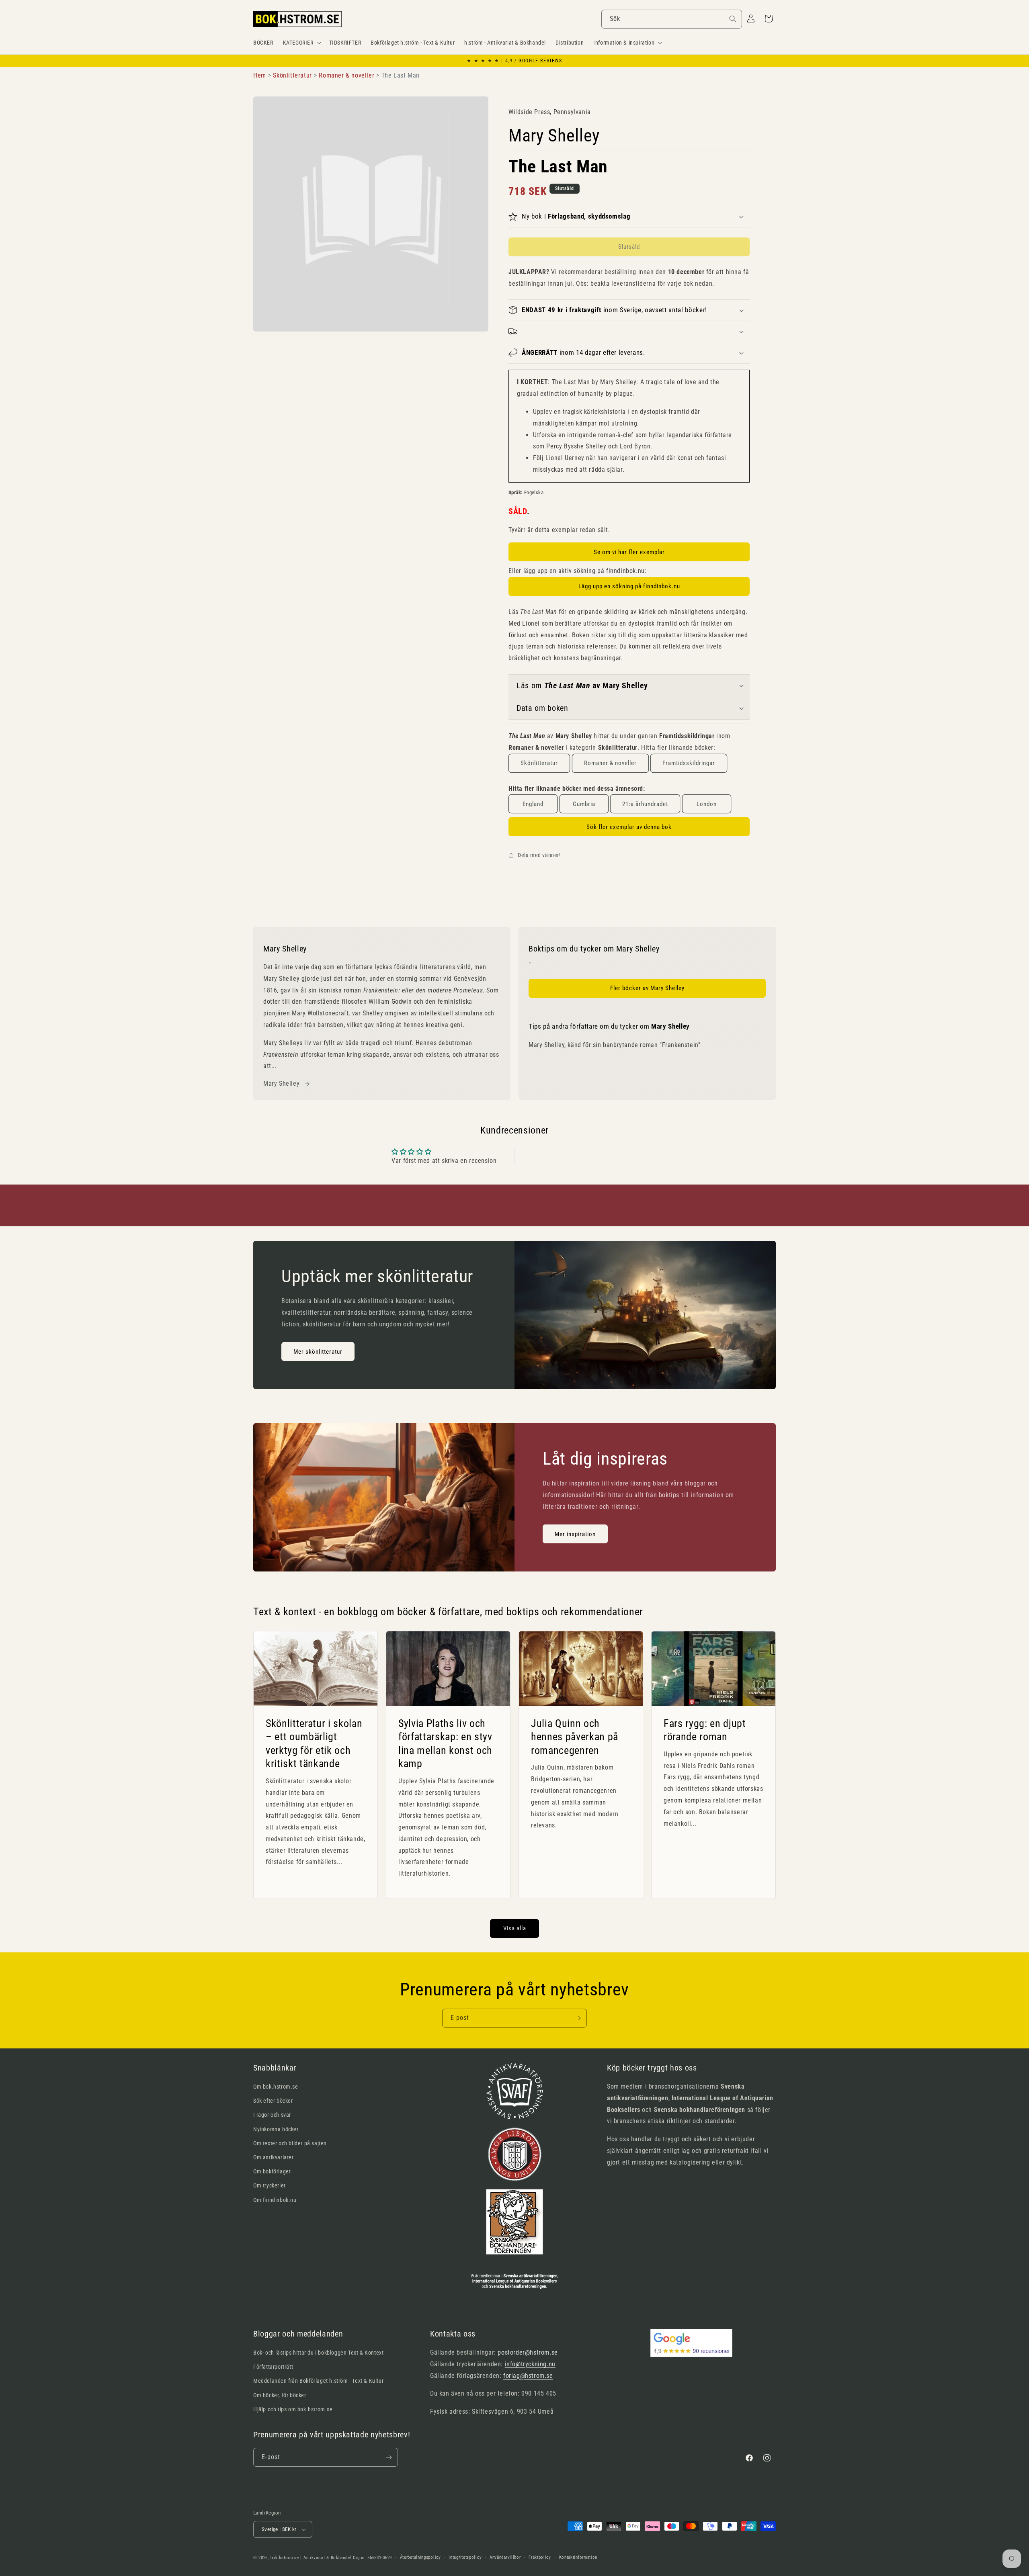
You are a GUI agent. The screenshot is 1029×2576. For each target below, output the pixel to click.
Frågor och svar (272, 2115)
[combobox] (672, 19)
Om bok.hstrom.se (276, 2087)
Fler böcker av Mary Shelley (647, 988)
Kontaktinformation (578, 2557)
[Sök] (733, 19)
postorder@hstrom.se (528, 2352)
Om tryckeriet (270, 2185)
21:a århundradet (645, 804)
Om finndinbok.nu (275, 2200)
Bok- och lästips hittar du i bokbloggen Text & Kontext (318, 2353)
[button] (301, 43)
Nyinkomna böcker (276, 2129)
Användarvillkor (505, 2557)
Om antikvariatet (274, 2157)
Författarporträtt (273, 2367)
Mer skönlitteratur (318, 1352)
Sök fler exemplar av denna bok (629, 827)
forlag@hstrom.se (528, 2376)
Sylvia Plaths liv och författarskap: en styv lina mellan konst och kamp (445, 1743)
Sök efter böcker (273, 2101)
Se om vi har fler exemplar (629, 552)
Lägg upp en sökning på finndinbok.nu (629, 586)
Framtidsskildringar (689, 763)
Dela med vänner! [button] (539, 855)
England (533, 804)
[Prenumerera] (578, 2018)
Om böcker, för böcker (280, 2395)
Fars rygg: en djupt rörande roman (705, 1730)
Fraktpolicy (540, 2557)
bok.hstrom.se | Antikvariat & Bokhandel (311, 2558)
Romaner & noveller (610, 763)
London (707, 804)
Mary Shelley (281, 1083)
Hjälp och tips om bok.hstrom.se (293, 2409)
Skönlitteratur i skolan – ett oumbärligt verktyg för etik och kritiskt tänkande (314, 1743)
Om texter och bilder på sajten (290, 2143)
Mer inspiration (575, 1534)
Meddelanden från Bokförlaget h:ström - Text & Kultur (318, 2381)
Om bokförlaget (272, 2171)
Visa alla (515, 1928)
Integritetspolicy (465, 2557)
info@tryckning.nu (530, 2364)
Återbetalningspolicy (420, 2557)
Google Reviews (540, 61)
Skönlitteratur (539, 763)
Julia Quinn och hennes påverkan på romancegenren (575, 1736)
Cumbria (584, 804)
